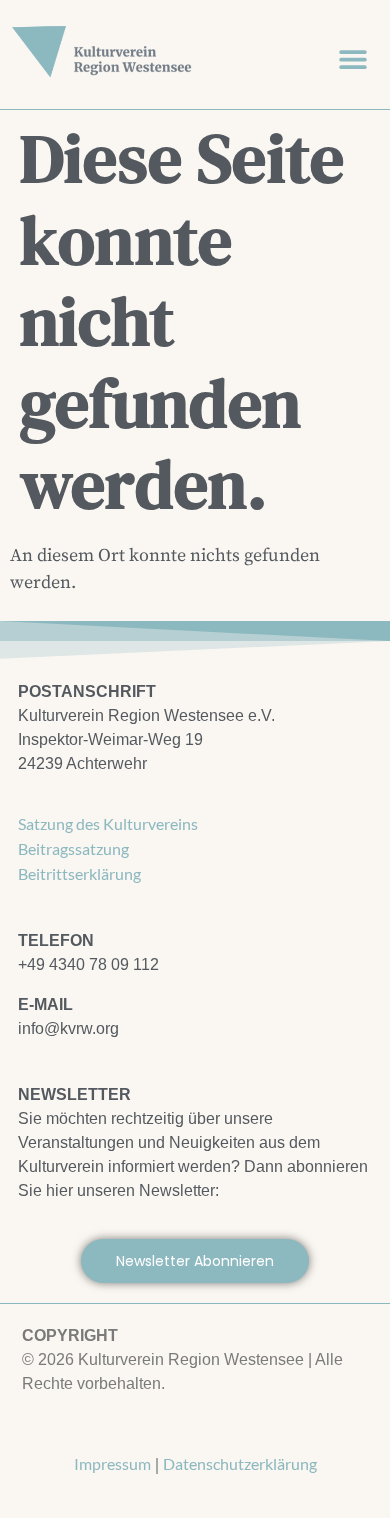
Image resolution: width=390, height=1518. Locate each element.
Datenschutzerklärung (240, 1463)
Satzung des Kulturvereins (108, 823)
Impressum (112, 1463)
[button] (352, 58)
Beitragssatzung (73, 848)
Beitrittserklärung (79, 873)
